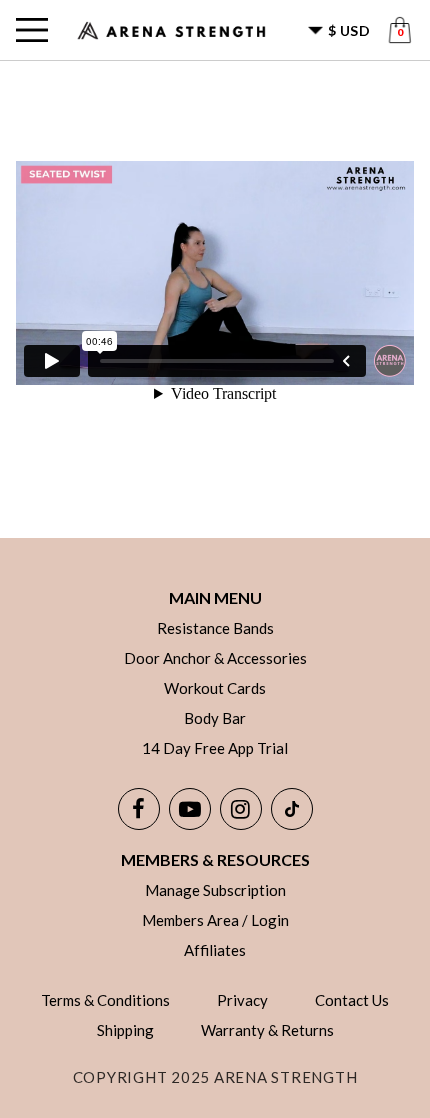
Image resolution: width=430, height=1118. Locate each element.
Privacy (242, 1000)
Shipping (125, 1030)
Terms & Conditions (105, 1000)
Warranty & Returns (267, 1030)
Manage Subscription (215, 890)
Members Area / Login (215, 920)
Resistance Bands (215, 628)
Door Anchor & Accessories (215, 658)
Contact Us (352, 1000)
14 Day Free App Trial (215, 748)
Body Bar (215, 718)
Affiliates (215, 950)
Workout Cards (215, 688)
